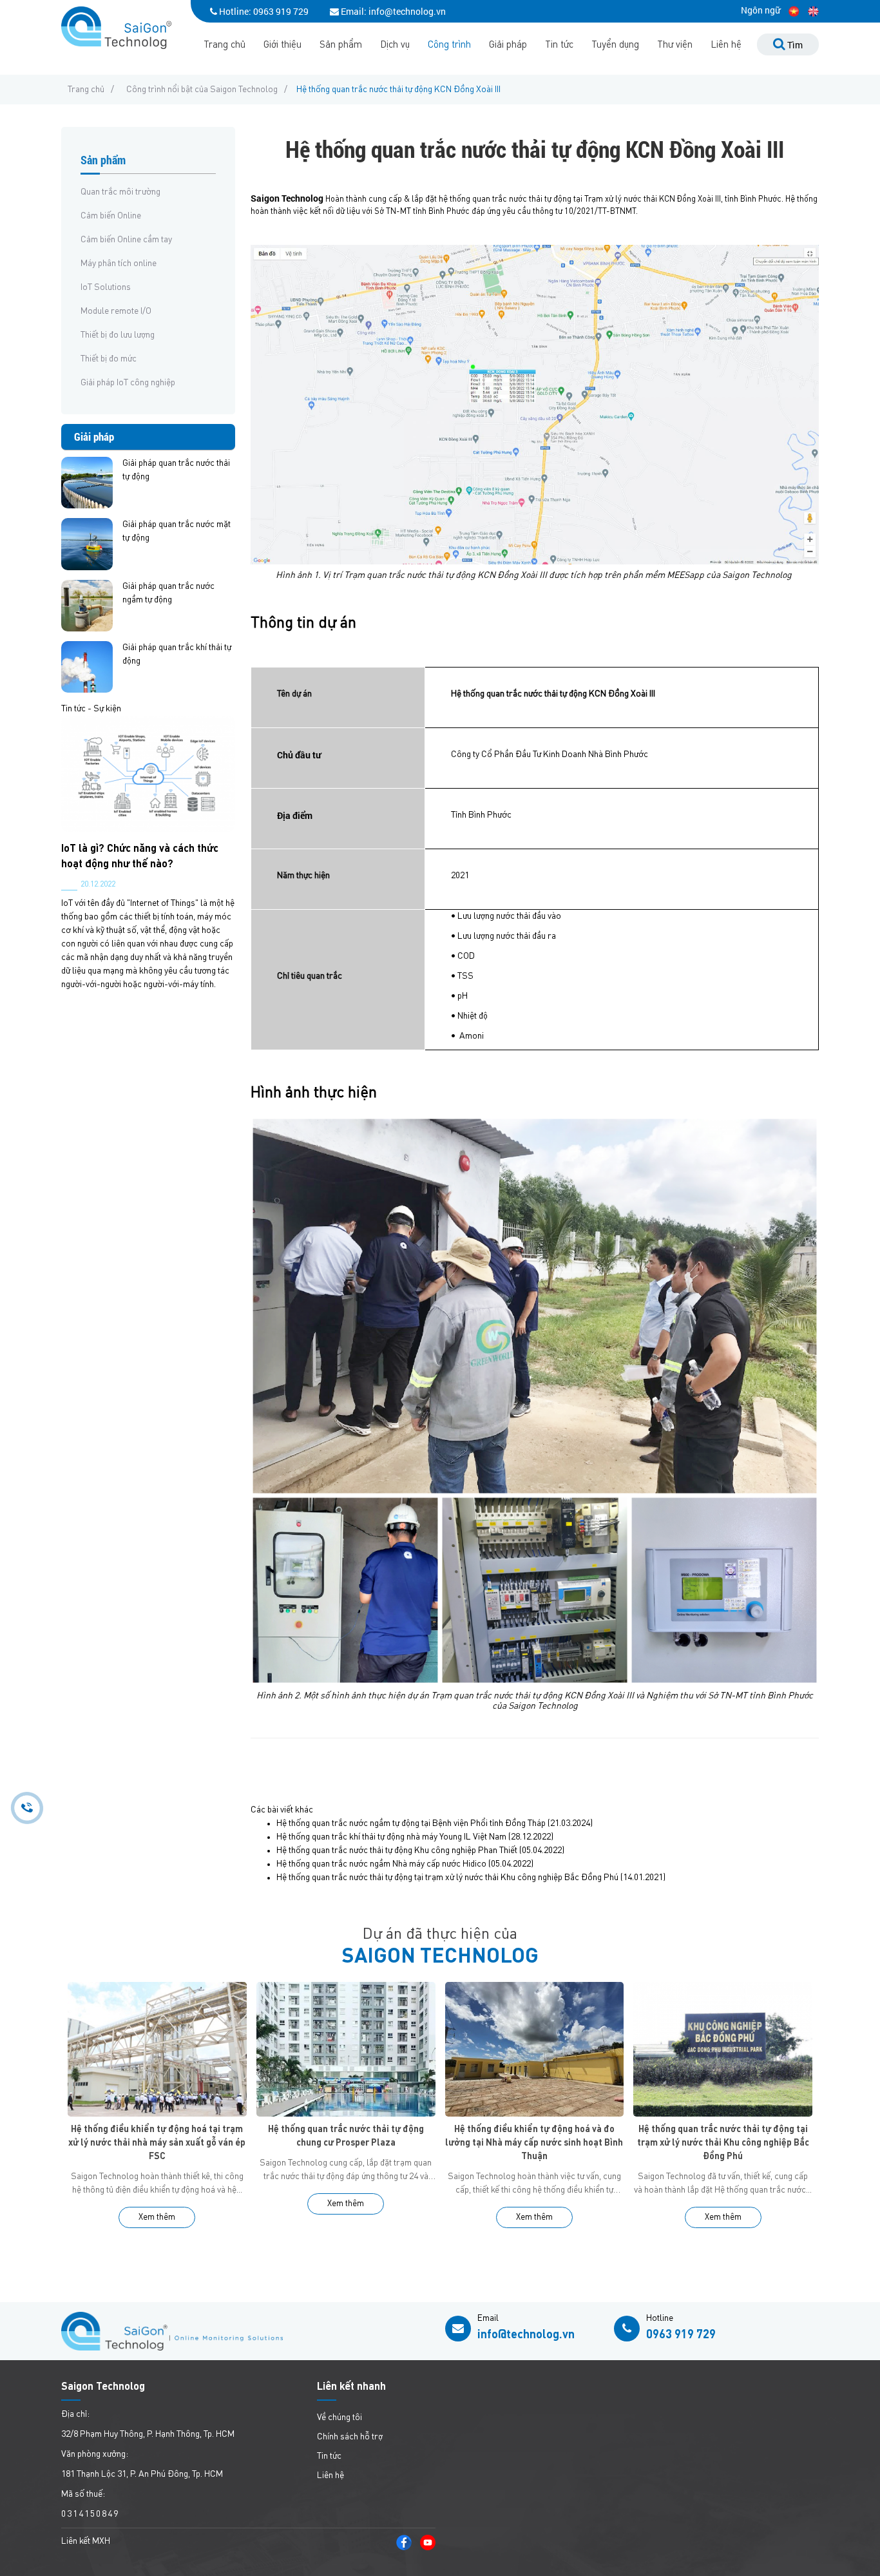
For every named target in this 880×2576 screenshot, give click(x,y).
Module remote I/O (116, 311)
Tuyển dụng (615, 45)
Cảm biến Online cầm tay (126, 240)
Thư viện (675, 45)
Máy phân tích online (119, 264)
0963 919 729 (281, 11)
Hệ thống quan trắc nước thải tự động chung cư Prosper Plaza (346, 2136)
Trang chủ (225, 45)
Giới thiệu (282, 45)
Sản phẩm (341, 45)
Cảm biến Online (111, 216)
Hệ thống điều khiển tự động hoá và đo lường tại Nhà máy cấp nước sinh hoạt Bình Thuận (534, 2143)
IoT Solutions (106, 287)
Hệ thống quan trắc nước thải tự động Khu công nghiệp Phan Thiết (397, 1850)
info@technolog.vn (526, 2335)
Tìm (794, 45)
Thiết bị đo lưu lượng (118, 335)
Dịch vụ (395, 45)
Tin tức (559, 45)
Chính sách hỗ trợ (350, 2437)
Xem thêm (157, 2217)
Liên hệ (726, 45)
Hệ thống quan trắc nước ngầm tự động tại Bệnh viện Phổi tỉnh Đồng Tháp (411, 1823)
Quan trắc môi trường (120, 192)
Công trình (449, 45)
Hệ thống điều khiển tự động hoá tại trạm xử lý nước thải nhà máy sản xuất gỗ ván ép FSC (157, 2143)
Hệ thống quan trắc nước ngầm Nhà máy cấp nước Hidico (381, 1864)
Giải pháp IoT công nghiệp (128, 383)
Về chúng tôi (340, 2417)
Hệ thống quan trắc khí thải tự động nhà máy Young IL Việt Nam (391, 1837)
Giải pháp (508, 45)
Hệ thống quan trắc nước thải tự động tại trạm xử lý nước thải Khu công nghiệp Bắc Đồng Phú (447, 1878)
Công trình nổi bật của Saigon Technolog (202, 90)
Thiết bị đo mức (109, 359)
